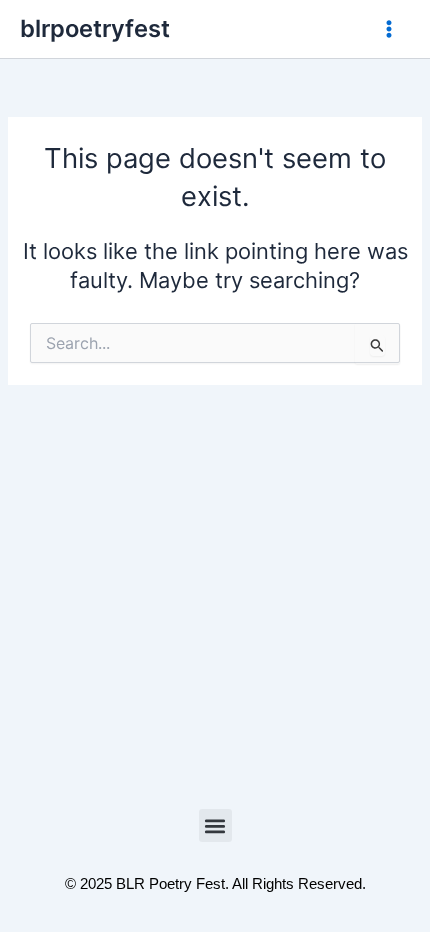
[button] (215, 825)
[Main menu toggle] (389, 29)
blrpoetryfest (95, 28)
